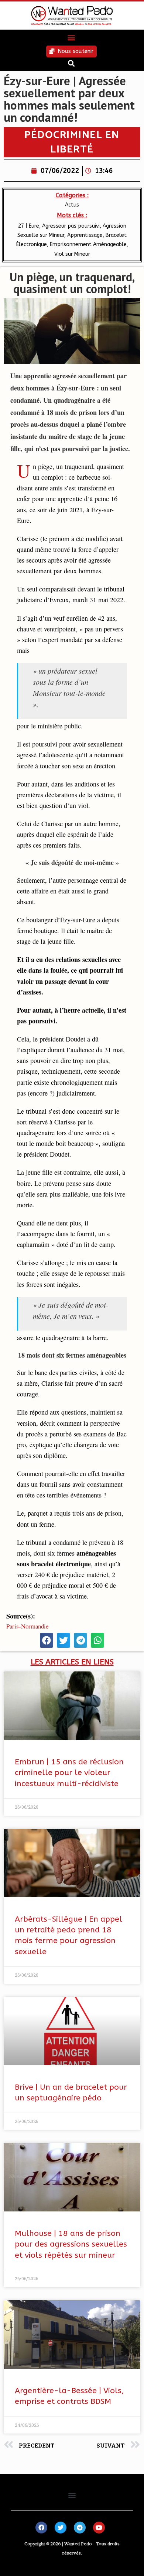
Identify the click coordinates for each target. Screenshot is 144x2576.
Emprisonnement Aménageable (88, 244)
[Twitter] (61, 2528)
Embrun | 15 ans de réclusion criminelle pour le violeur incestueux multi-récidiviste (69, 1773)
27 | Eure (29, 226)
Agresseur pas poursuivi (71, 226)
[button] (71, 38)
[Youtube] (99, 2528)
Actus (72, 205)
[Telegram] (80, 2528)
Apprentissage (85, 235)
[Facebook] (41, 2528)
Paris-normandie (27, 1626)
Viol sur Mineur (72, 254)
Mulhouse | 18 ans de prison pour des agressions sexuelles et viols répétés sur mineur (71, 2244)
